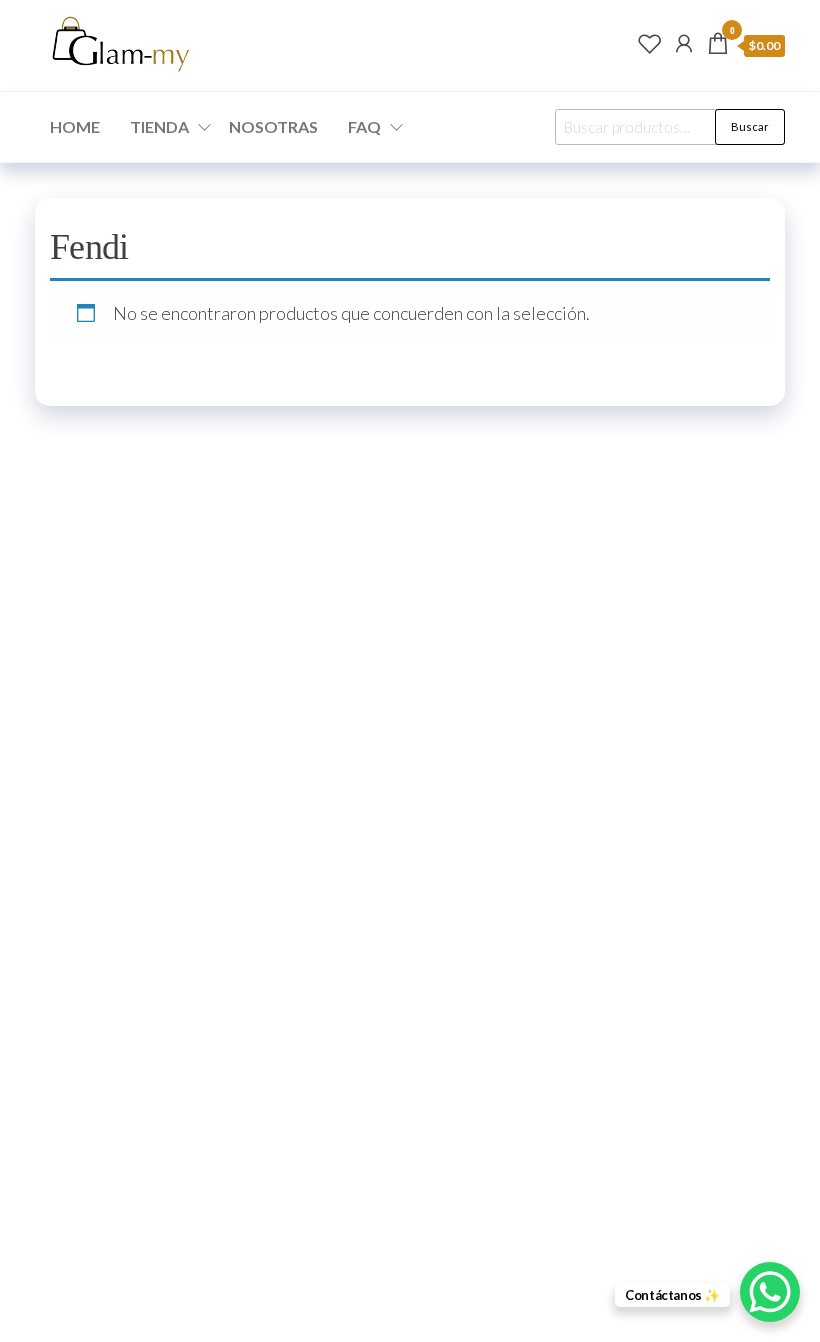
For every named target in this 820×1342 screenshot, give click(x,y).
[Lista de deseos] (650, 43)
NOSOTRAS (273, 126)
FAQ (364, 126)
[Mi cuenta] (684, 43)
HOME (75, 126)
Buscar (750, 126)
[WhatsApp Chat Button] (770, 1292)
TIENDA (159, 126)
